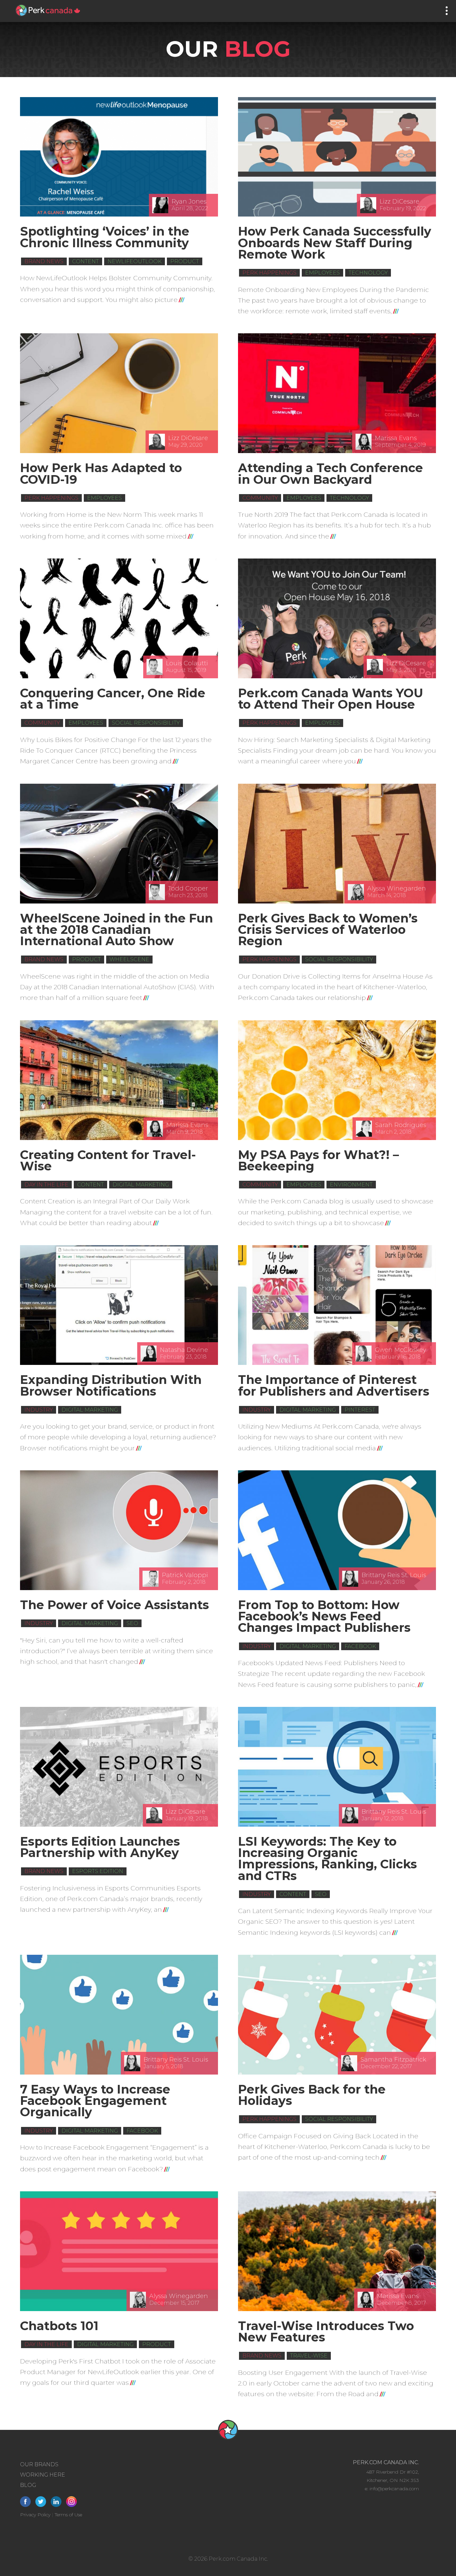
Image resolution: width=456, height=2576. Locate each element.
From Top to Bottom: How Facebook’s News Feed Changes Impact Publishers (324, 1616)
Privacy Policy (35, 2515)
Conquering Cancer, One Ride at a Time (113, 699)
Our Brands (39, 2464)
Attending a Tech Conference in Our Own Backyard (330, 473)
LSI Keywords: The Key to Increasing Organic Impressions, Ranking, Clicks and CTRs (327, 1859)
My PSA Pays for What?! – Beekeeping (318, 1160)
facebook (360, 1646)
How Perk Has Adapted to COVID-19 (101, 473)
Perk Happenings (269, 273)
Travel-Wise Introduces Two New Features (326, 2331)
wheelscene (129, 959)
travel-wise (309, 2356)
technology (368, 273)
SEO (132, 1623)
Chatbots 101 (59, 2326)
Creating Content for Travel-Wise (108, 1160)
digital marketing (141, 1185)
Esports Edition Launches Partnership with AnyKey (100, 1847)
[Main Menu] (447, 11)
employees (322, 273)
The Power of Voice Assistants (115, 1605)
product (185, 261)
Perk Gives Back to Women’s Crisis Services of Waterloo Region (328, 930)
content (85, 261)
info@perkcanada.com (394, 2489)
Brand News (44, 261)
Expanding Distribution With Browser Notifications (111, 1385)
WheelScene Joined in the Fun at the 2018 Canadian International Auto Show (117, 930)
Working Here (43, 2475)
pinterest (360, 1410)
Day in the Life (46, 1185)
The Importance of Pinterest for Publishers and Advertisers (334, 1385)
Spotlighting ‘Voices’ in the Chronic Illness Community (105, 237)
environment (351, 1185)
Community (260, 498)
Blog (28, 2485)
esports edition (98, 1871)
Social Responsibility (146, 723)
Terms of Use (68, 2515)
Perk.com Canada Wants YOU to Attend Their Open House (330, 699)
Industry (39, 1410)
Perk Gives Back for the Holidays (312, 2095)
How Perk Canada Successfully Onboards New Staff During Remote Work (335, 243)
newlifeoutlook (135, 261)
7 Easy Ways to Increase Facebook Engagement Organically (95, 2101)
